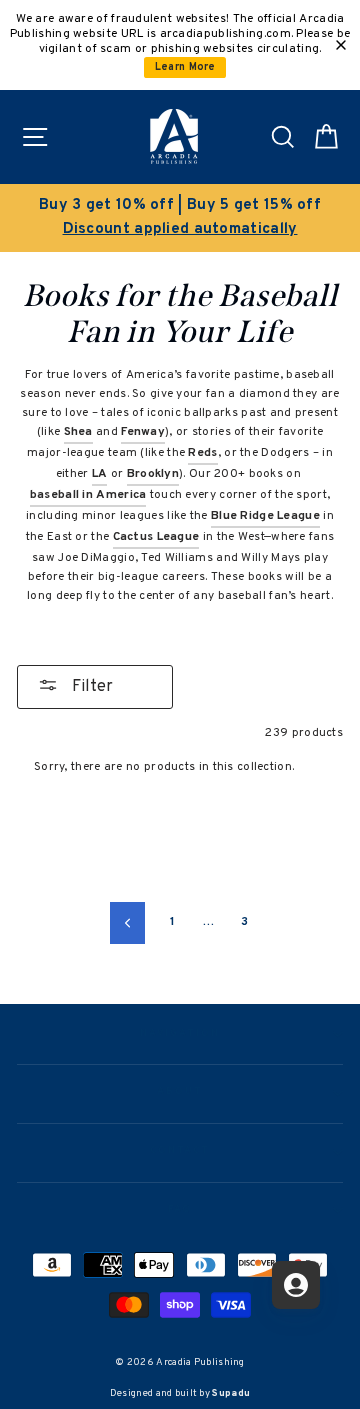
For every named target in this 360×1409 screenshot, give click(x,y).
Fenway (143, 432)
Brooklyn (153, 474)
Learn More (185, 67)
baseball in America (88, 495)
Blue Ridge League (265, 516)
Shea (78, 432)
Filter (90, 687)
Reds (202, 453)
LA (100, 474)
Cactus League (156, 537)
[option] (180, 218)
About (180, 1092)
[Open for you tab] (296, 1285)
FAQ (180, 1210)
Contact (180, 1151)
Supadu (231, 1393)
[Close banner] (341, 45)
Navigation (179, 1034)
